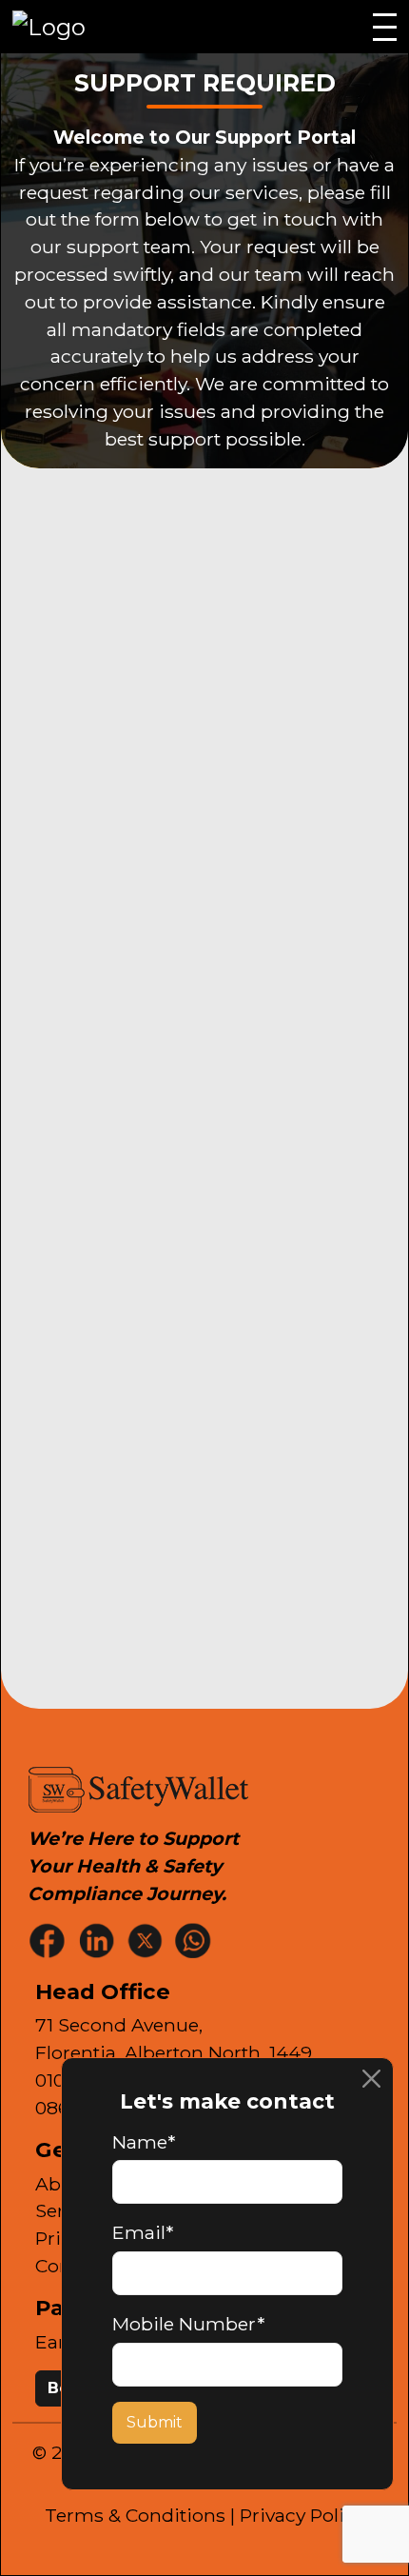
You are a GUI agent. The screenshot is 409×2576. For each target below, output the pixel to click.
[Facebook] (49, 1940)
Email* (143, 2232)
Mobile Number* (188, 2324)
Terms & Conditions (135, 2515)
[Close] (371, 2080)
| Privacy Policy (297, 2515)
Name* (144, 2142)
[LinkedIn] (98, 1940)
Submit (155, 2422)
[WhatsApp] (195, 1940)
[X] (146, 1940)
